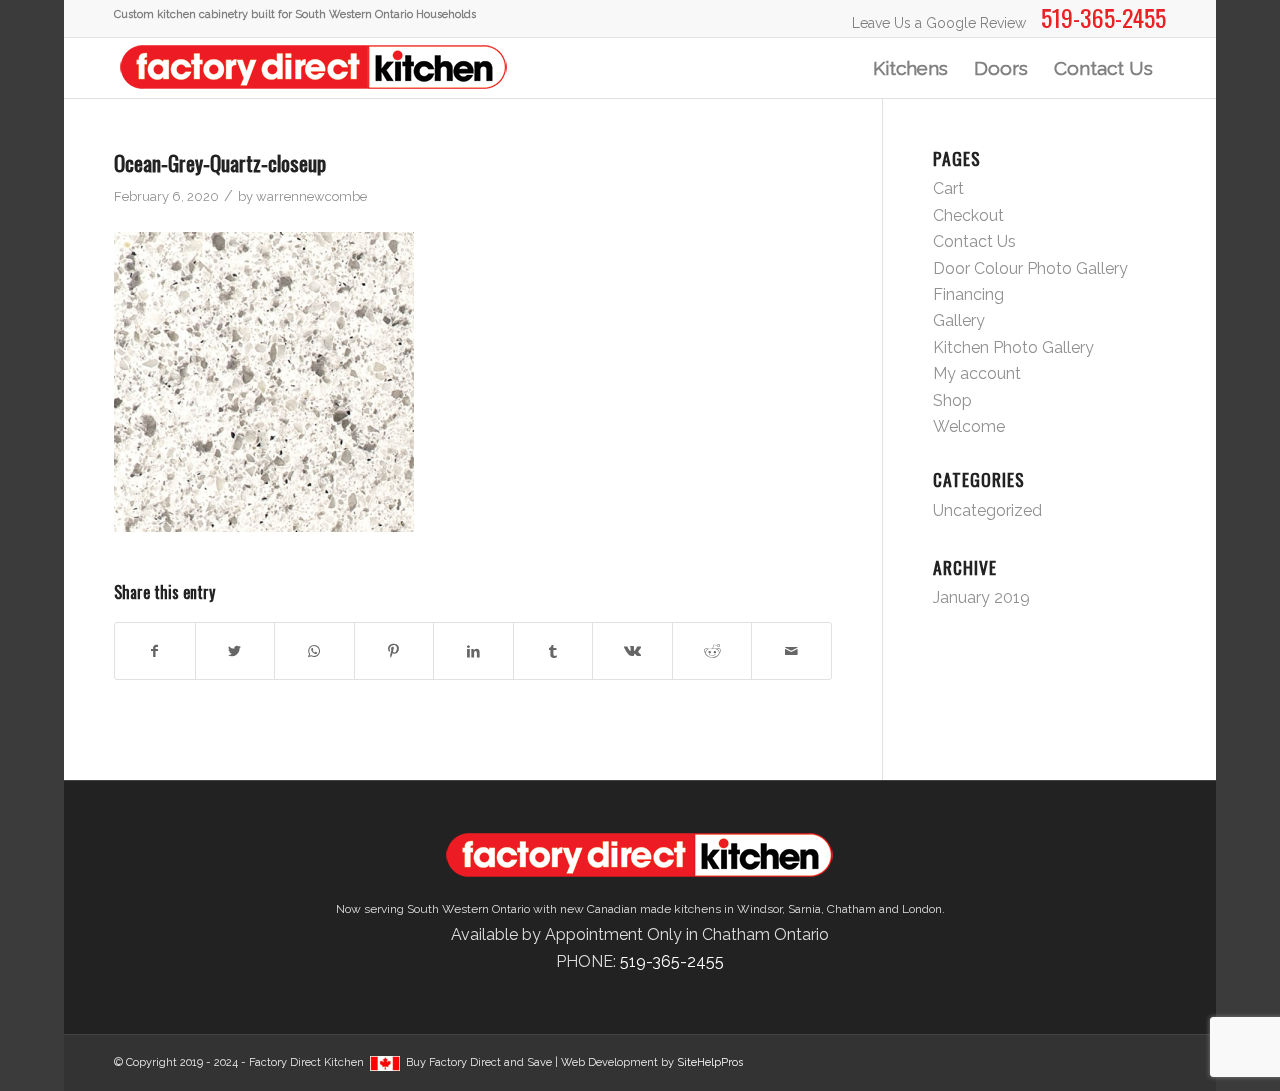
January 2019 (981, 597)
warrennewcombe (311, 196)
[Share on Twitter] (235, 651)
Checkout (968, 215)
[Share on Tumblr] (553, 651)
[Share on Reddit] (712, 651)
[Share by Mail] (791, 651)
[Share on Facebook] (155, 651)
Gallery (959, 320)
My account (977, 373)
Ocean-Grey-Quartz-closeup (220, 162)
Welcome (969, 426)
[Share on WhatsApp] (314, 651)
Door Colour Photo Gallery (1030, 268)
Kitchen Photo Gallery (1013, 347)
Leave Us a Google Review (939, 23)
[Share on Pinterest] (394, 651)
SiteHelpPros (710, 1062)
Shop (952, 400)
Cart (948, 188)
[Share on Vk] (632, 651)
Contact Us (974, 241)
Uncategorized (987, 510)
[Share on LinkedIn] (473, 651)
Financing (968, 294)
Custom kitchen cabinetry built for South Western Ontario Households (295, 14)
